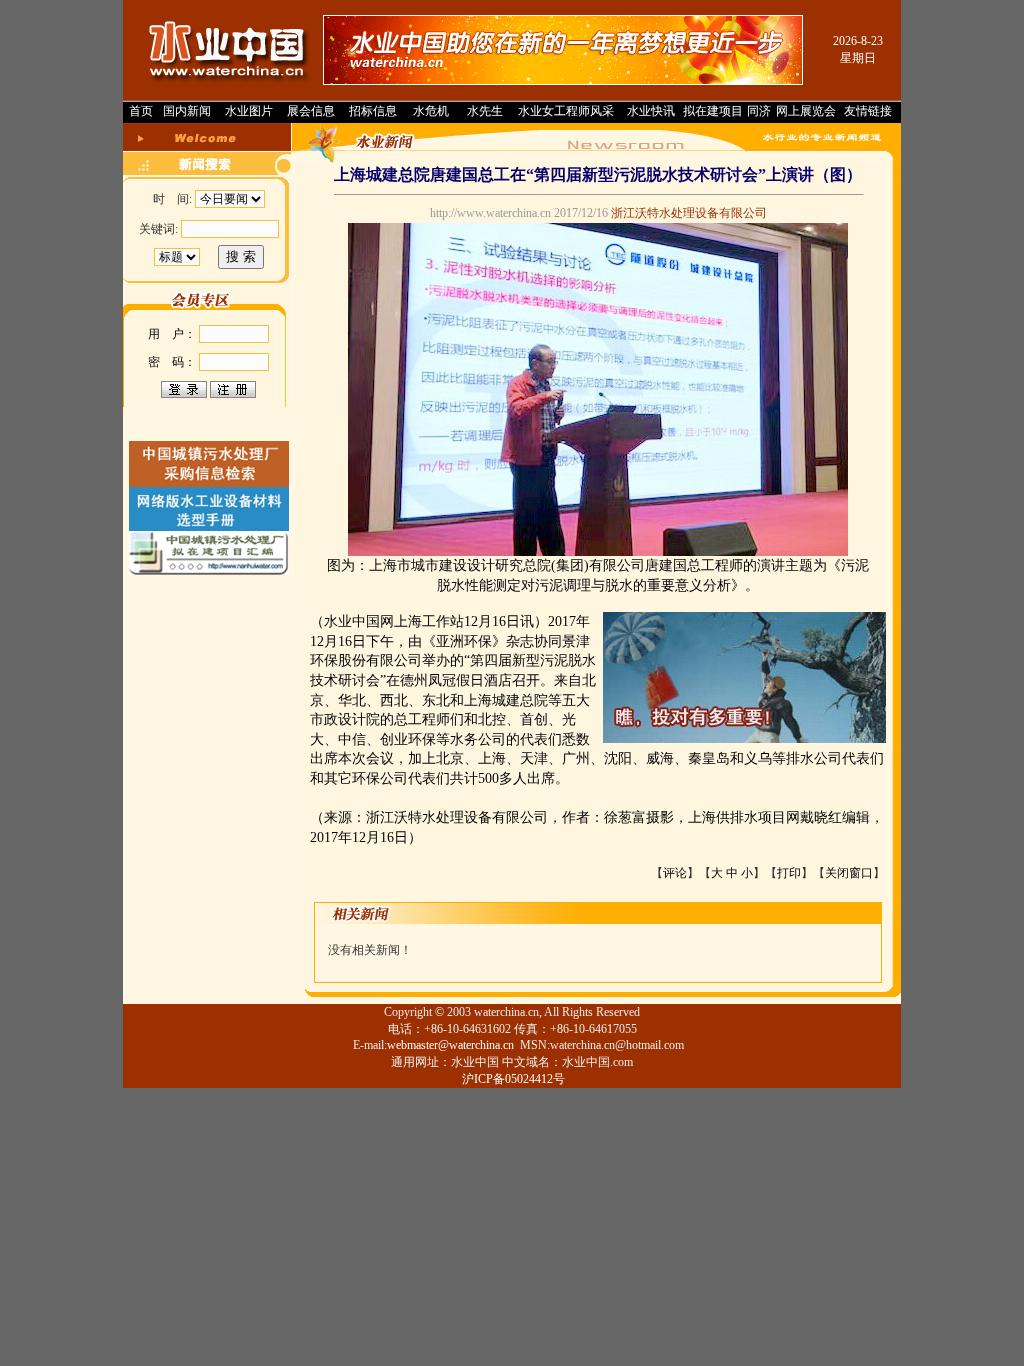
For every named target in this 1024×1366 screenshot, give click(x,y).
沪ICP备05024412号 (513, 1079)
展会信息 (311, 111)
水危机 (431, 111)
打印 (789, 873)
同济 (759, 111)
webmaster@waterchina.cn (450, 1045)
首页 (141, 111)
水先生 (485, 111)
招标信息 (373, 111)
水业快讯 (651, 111)
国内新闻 (187, 111)
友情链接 (868, 111)
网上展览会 (806, 111)
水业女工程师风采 (566, 111)
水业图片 (249, 111)
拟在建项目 (713, 111)
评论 (675, 873)
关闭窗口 (849, 873)
